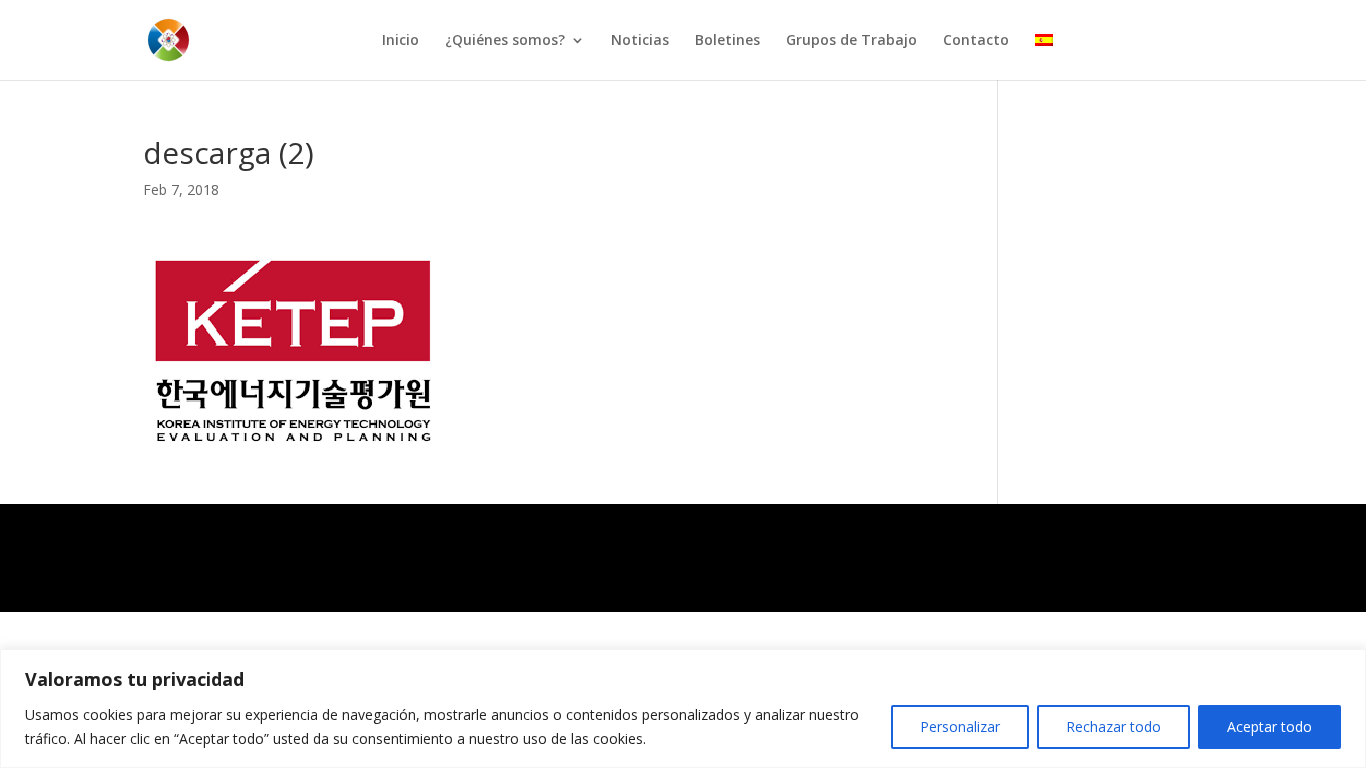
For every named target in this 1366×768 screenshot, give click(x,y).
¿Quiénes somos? (505, 41)
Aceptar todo (1269, 726)
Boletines (727, 41)
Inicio (400, 41)
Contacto (976, 41)
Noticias (640, 41)
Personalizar (960, 726)
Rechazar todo (1113, 726)
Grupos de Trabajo (851, 41)
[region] (683, 708)
